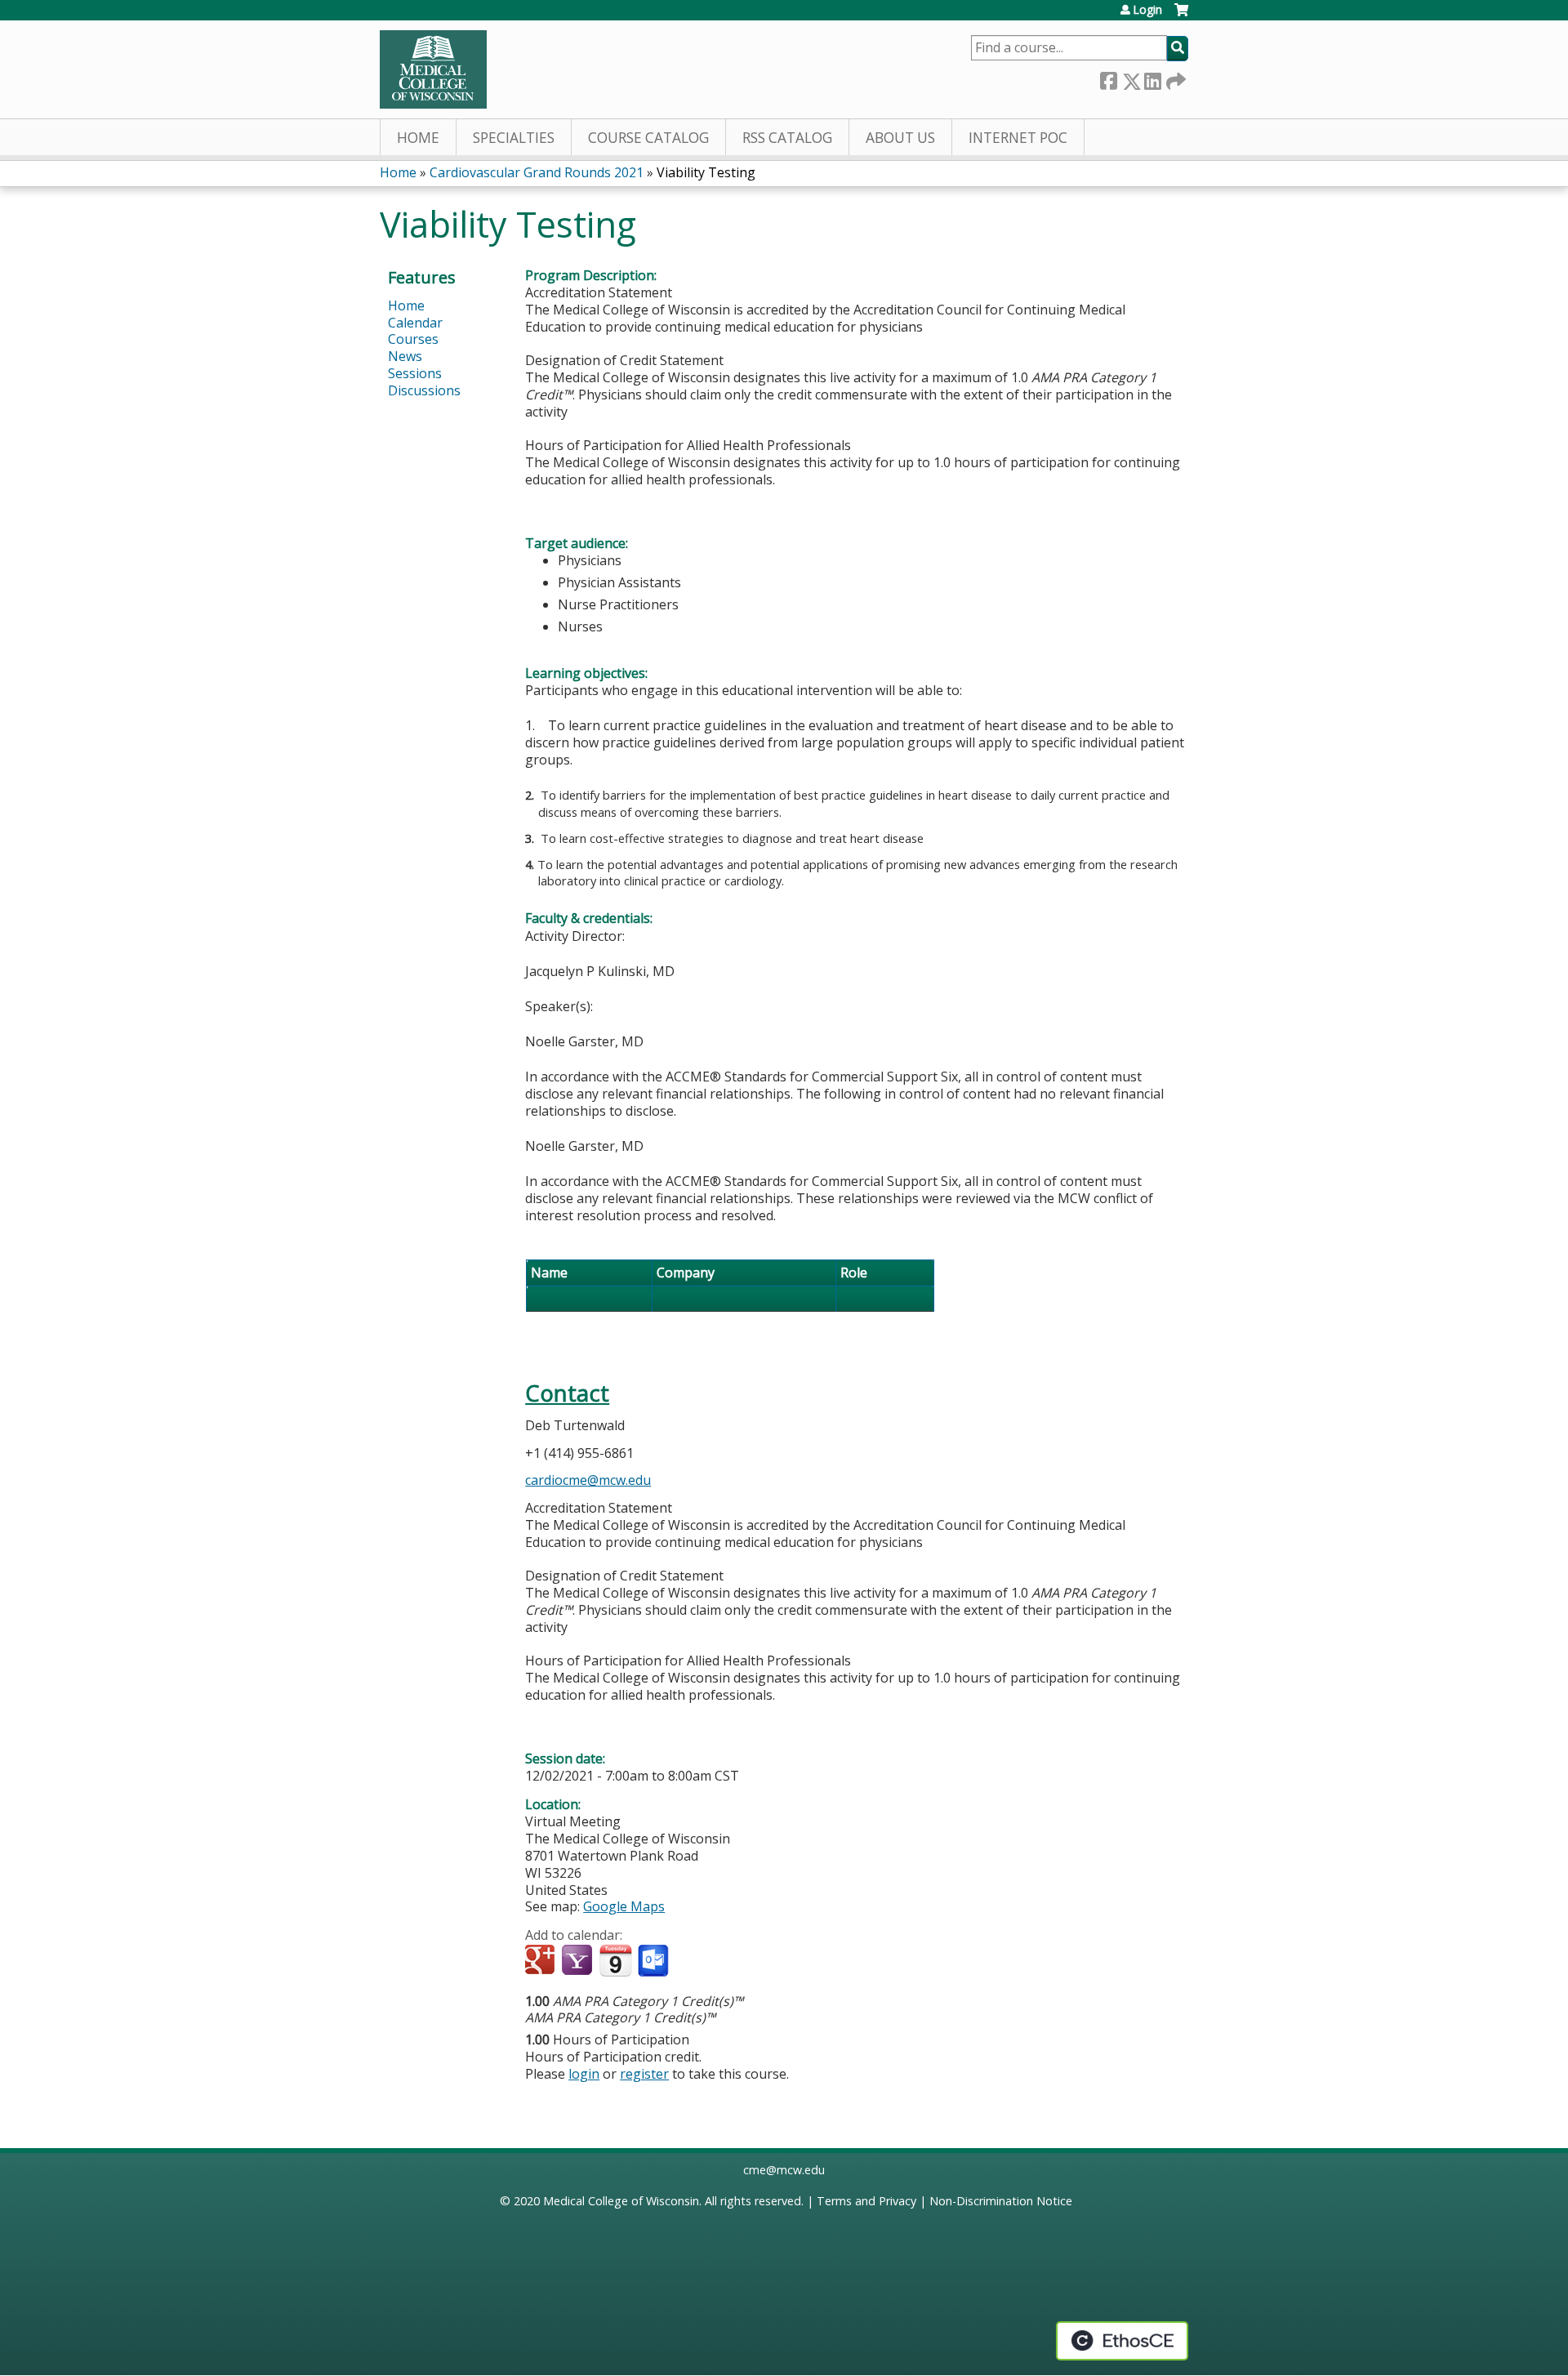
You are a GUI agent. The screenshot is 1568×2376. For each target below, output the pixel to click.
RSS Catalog (787, 138)
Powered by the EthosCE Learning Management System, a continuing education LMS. (1122, 2341)
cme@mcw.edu (784, 2170)
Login (1147, 10)
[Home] (433, 69)
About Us (900, 138)
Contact (567, 1393)
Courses (413, 339)
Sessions (415, 373)
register (644, 2074)
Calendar (415, 323)
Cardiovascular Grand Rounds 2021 (537, 172)
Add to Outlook (655, 1961)
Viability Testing (706, 172)
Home (418, 138)
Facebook (1108, 78)
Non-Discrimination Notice (1001, 2201)
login (584, 2074)
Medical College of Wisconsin (621, 2201)
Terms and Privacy (866, 2201)
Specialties (514, 138)
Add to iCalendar (615, 1960)
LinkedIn (1152, 78)
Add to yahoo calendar (579, 1961)
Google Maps (624, 1906)
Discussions (424, 390)
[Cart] (1181, 16)
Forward (1174, 78)
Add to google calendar (542, 1961)
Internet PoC (1018, 138)
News (405, 356)
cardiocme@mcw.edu (588, 1480)
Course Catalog (648, 138)
